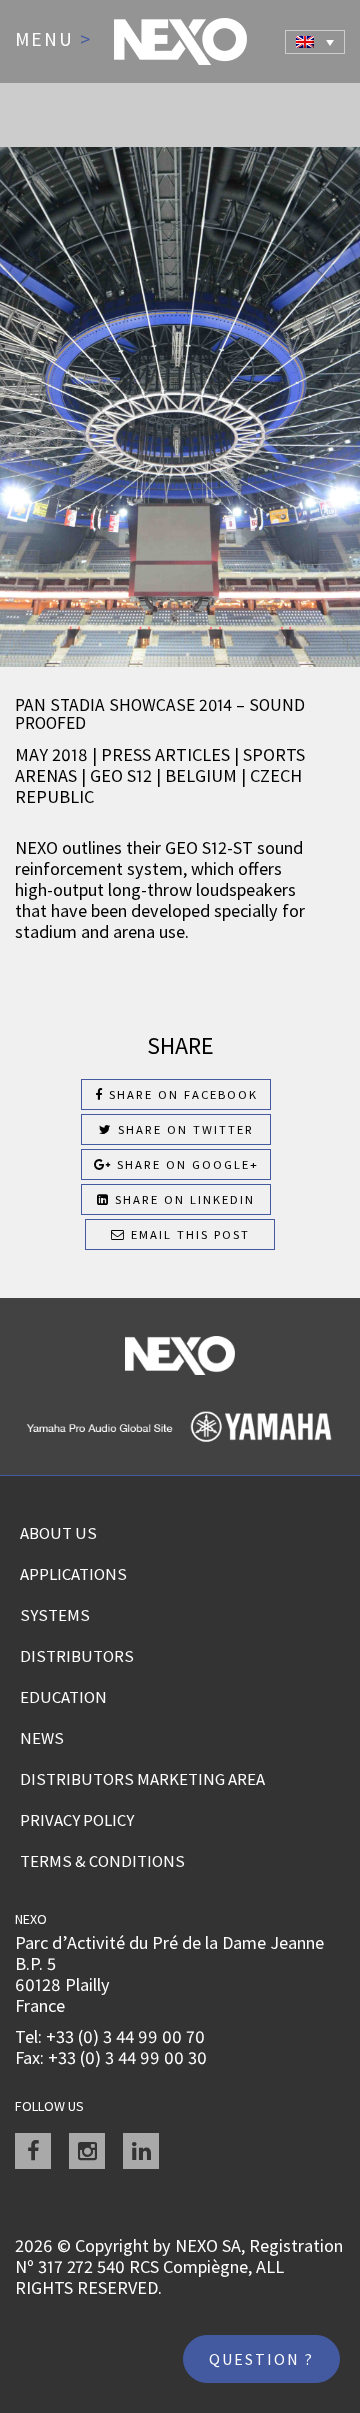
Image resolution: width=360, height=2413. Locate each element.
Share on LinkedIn (182, 1199)
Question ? (261, 2359)
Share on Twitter (183, 1129)
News (42, 1738)
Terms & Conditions (102, 1861)
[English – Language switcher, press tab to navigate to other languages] (315, 42)
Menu (53, 40)
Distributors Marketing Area (142, 1779)
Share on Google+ (185, 1164)
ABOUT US (58, 1533)
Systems (55, 1615)
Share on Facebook (181, 1094)
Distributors (77, 1656)
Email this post (188, 1234)
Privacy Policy (77, 1820)
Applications (73, 1574)
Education (63, 1697)
